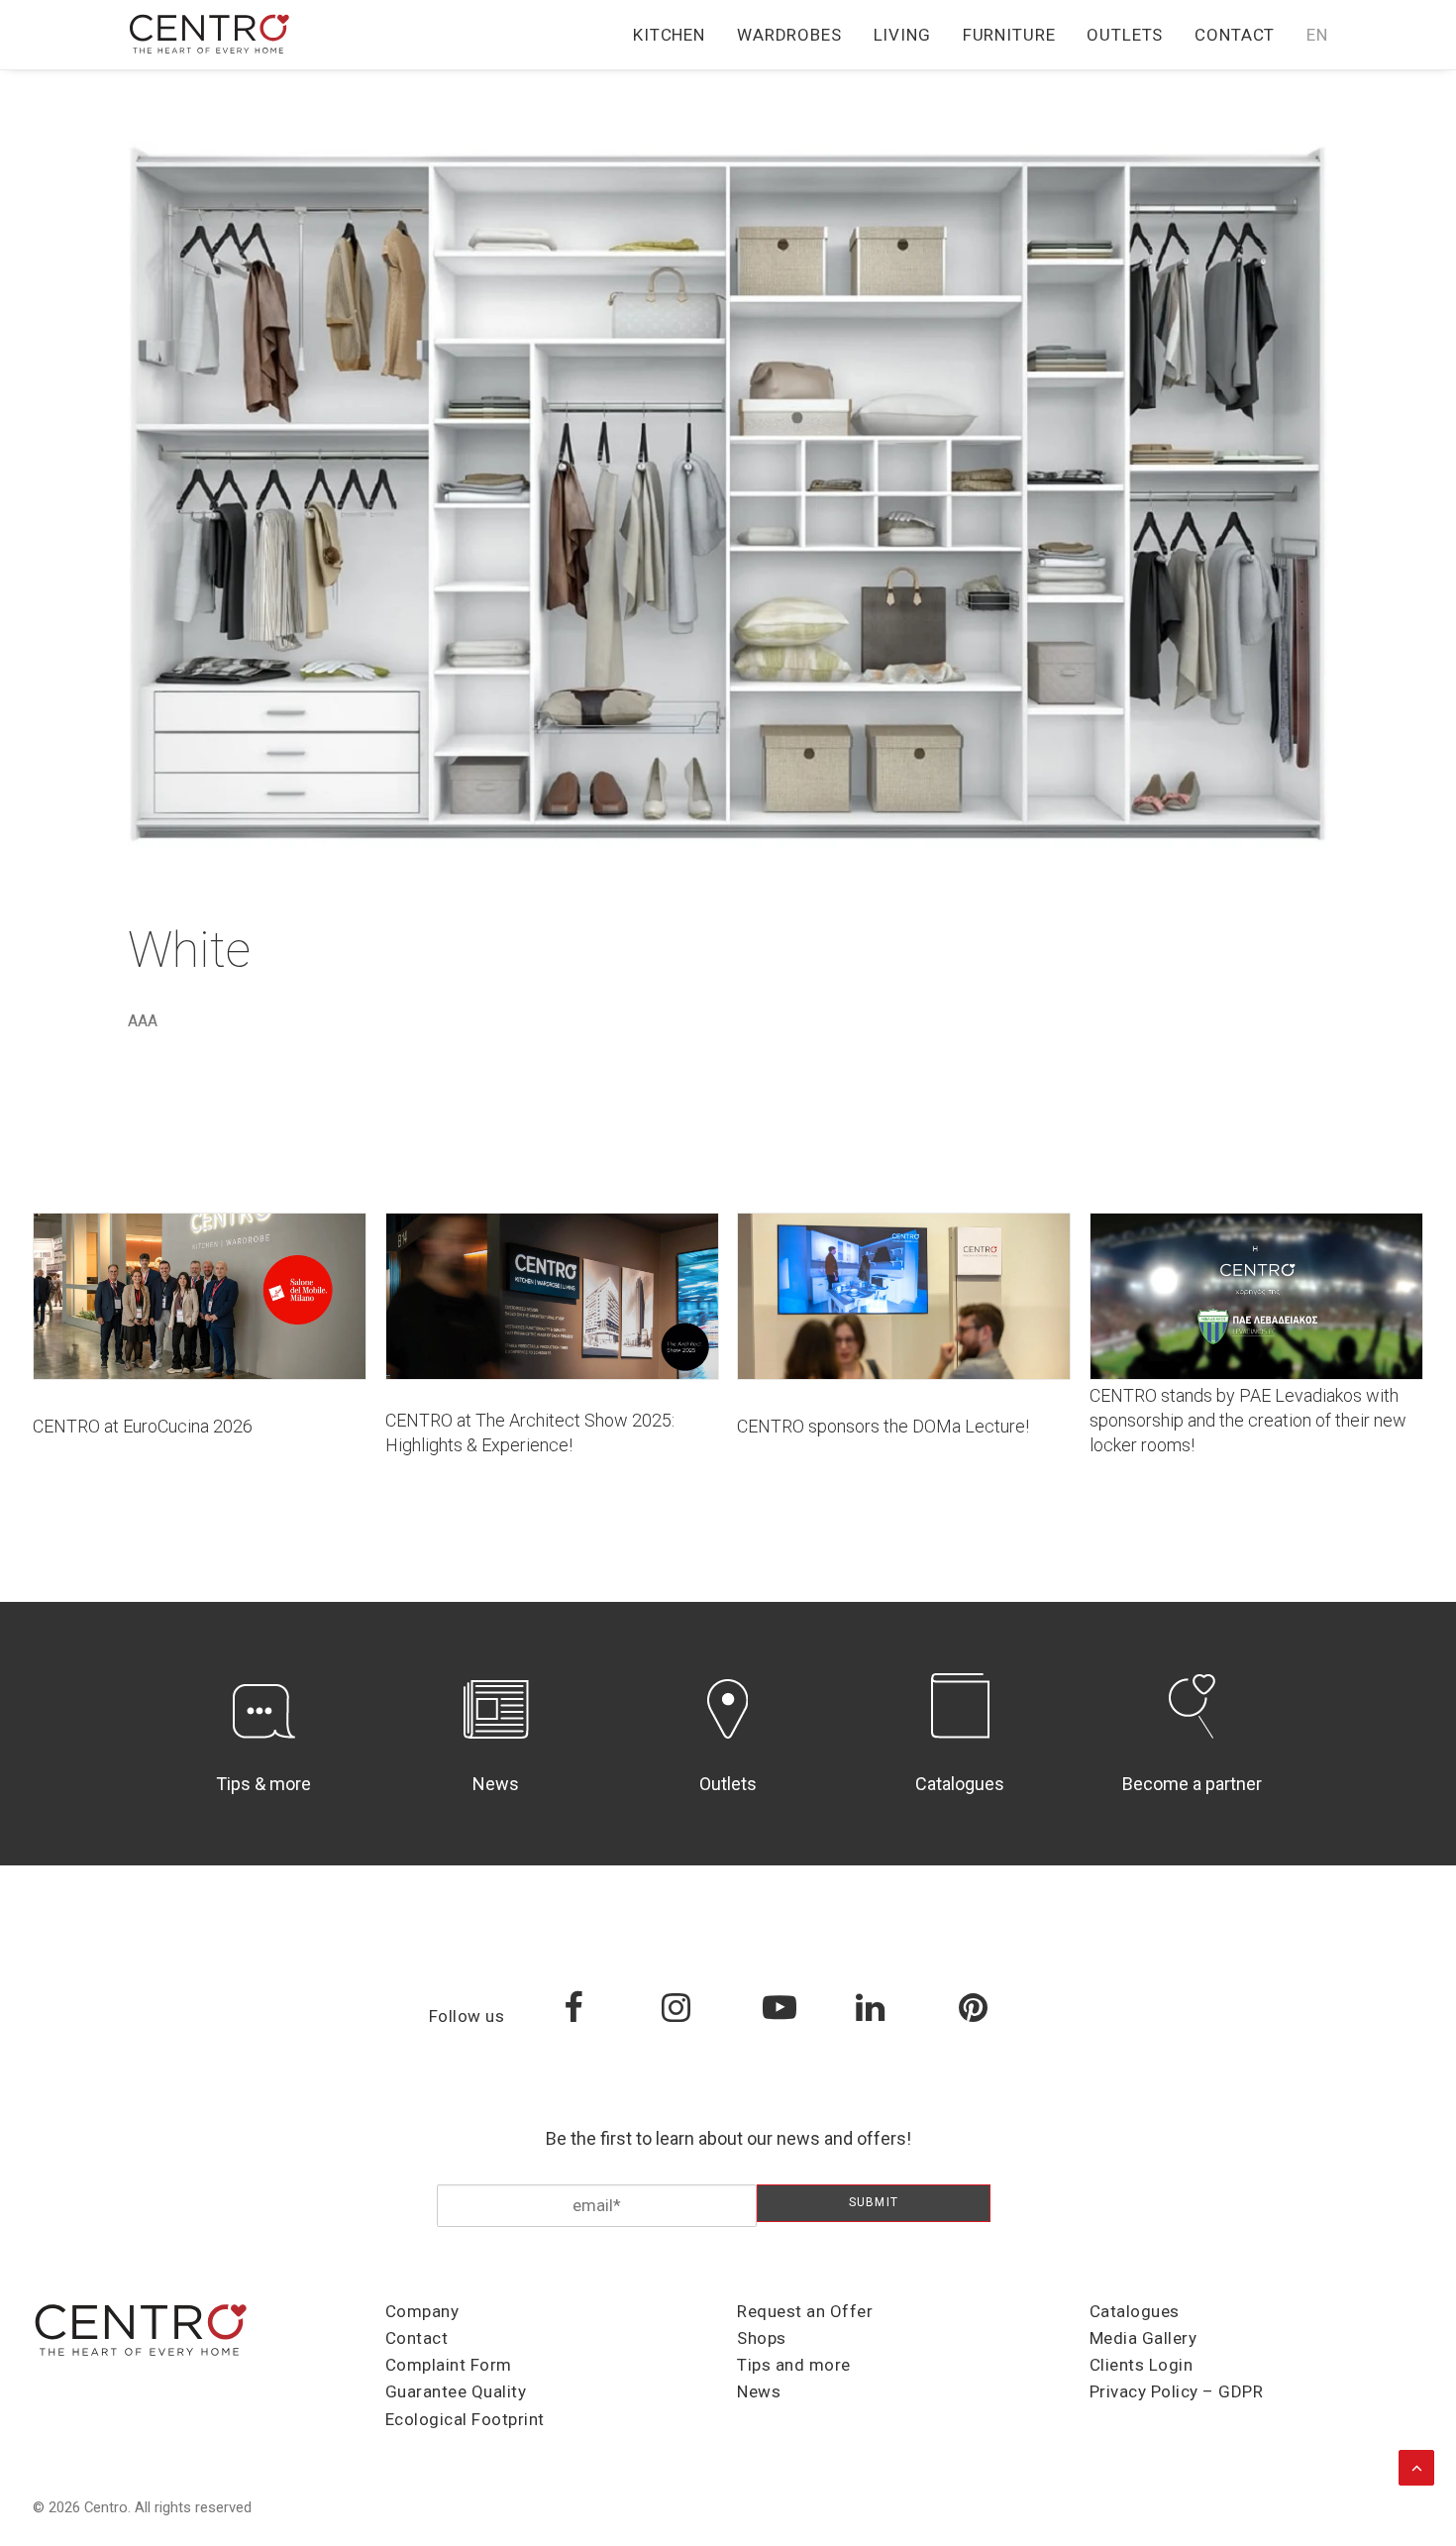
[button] (200, 1296)
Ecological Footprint (465, 2419)
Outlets (1125, 35)
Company (422, 2311)
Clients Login (1142, 2365)
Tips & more (263, 1784)
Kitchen (669, 35)
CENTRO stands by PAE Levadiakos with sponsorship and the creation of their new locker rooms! (1248, 1420)
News (496, 1784)
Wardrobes (789, 35)
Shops (762, 2338)
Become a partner (1192, 1784)
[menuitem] (676, 35)
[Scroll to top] (1416, 2466)
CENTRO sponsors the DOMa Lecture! (883, 1426)
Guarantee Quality (456, 2391)
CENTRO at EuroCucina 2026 (143, 1426)
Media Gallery (1144, 2338)
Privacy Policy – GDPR (1177, 2391)
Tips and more (794, 2365)
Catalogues (960, 1784)
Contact (1235, 35)
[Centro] (210, 35)
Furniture (1009, 35)
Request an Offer (805, 2311)
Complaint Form (449, 2365)
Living (902, 35)
